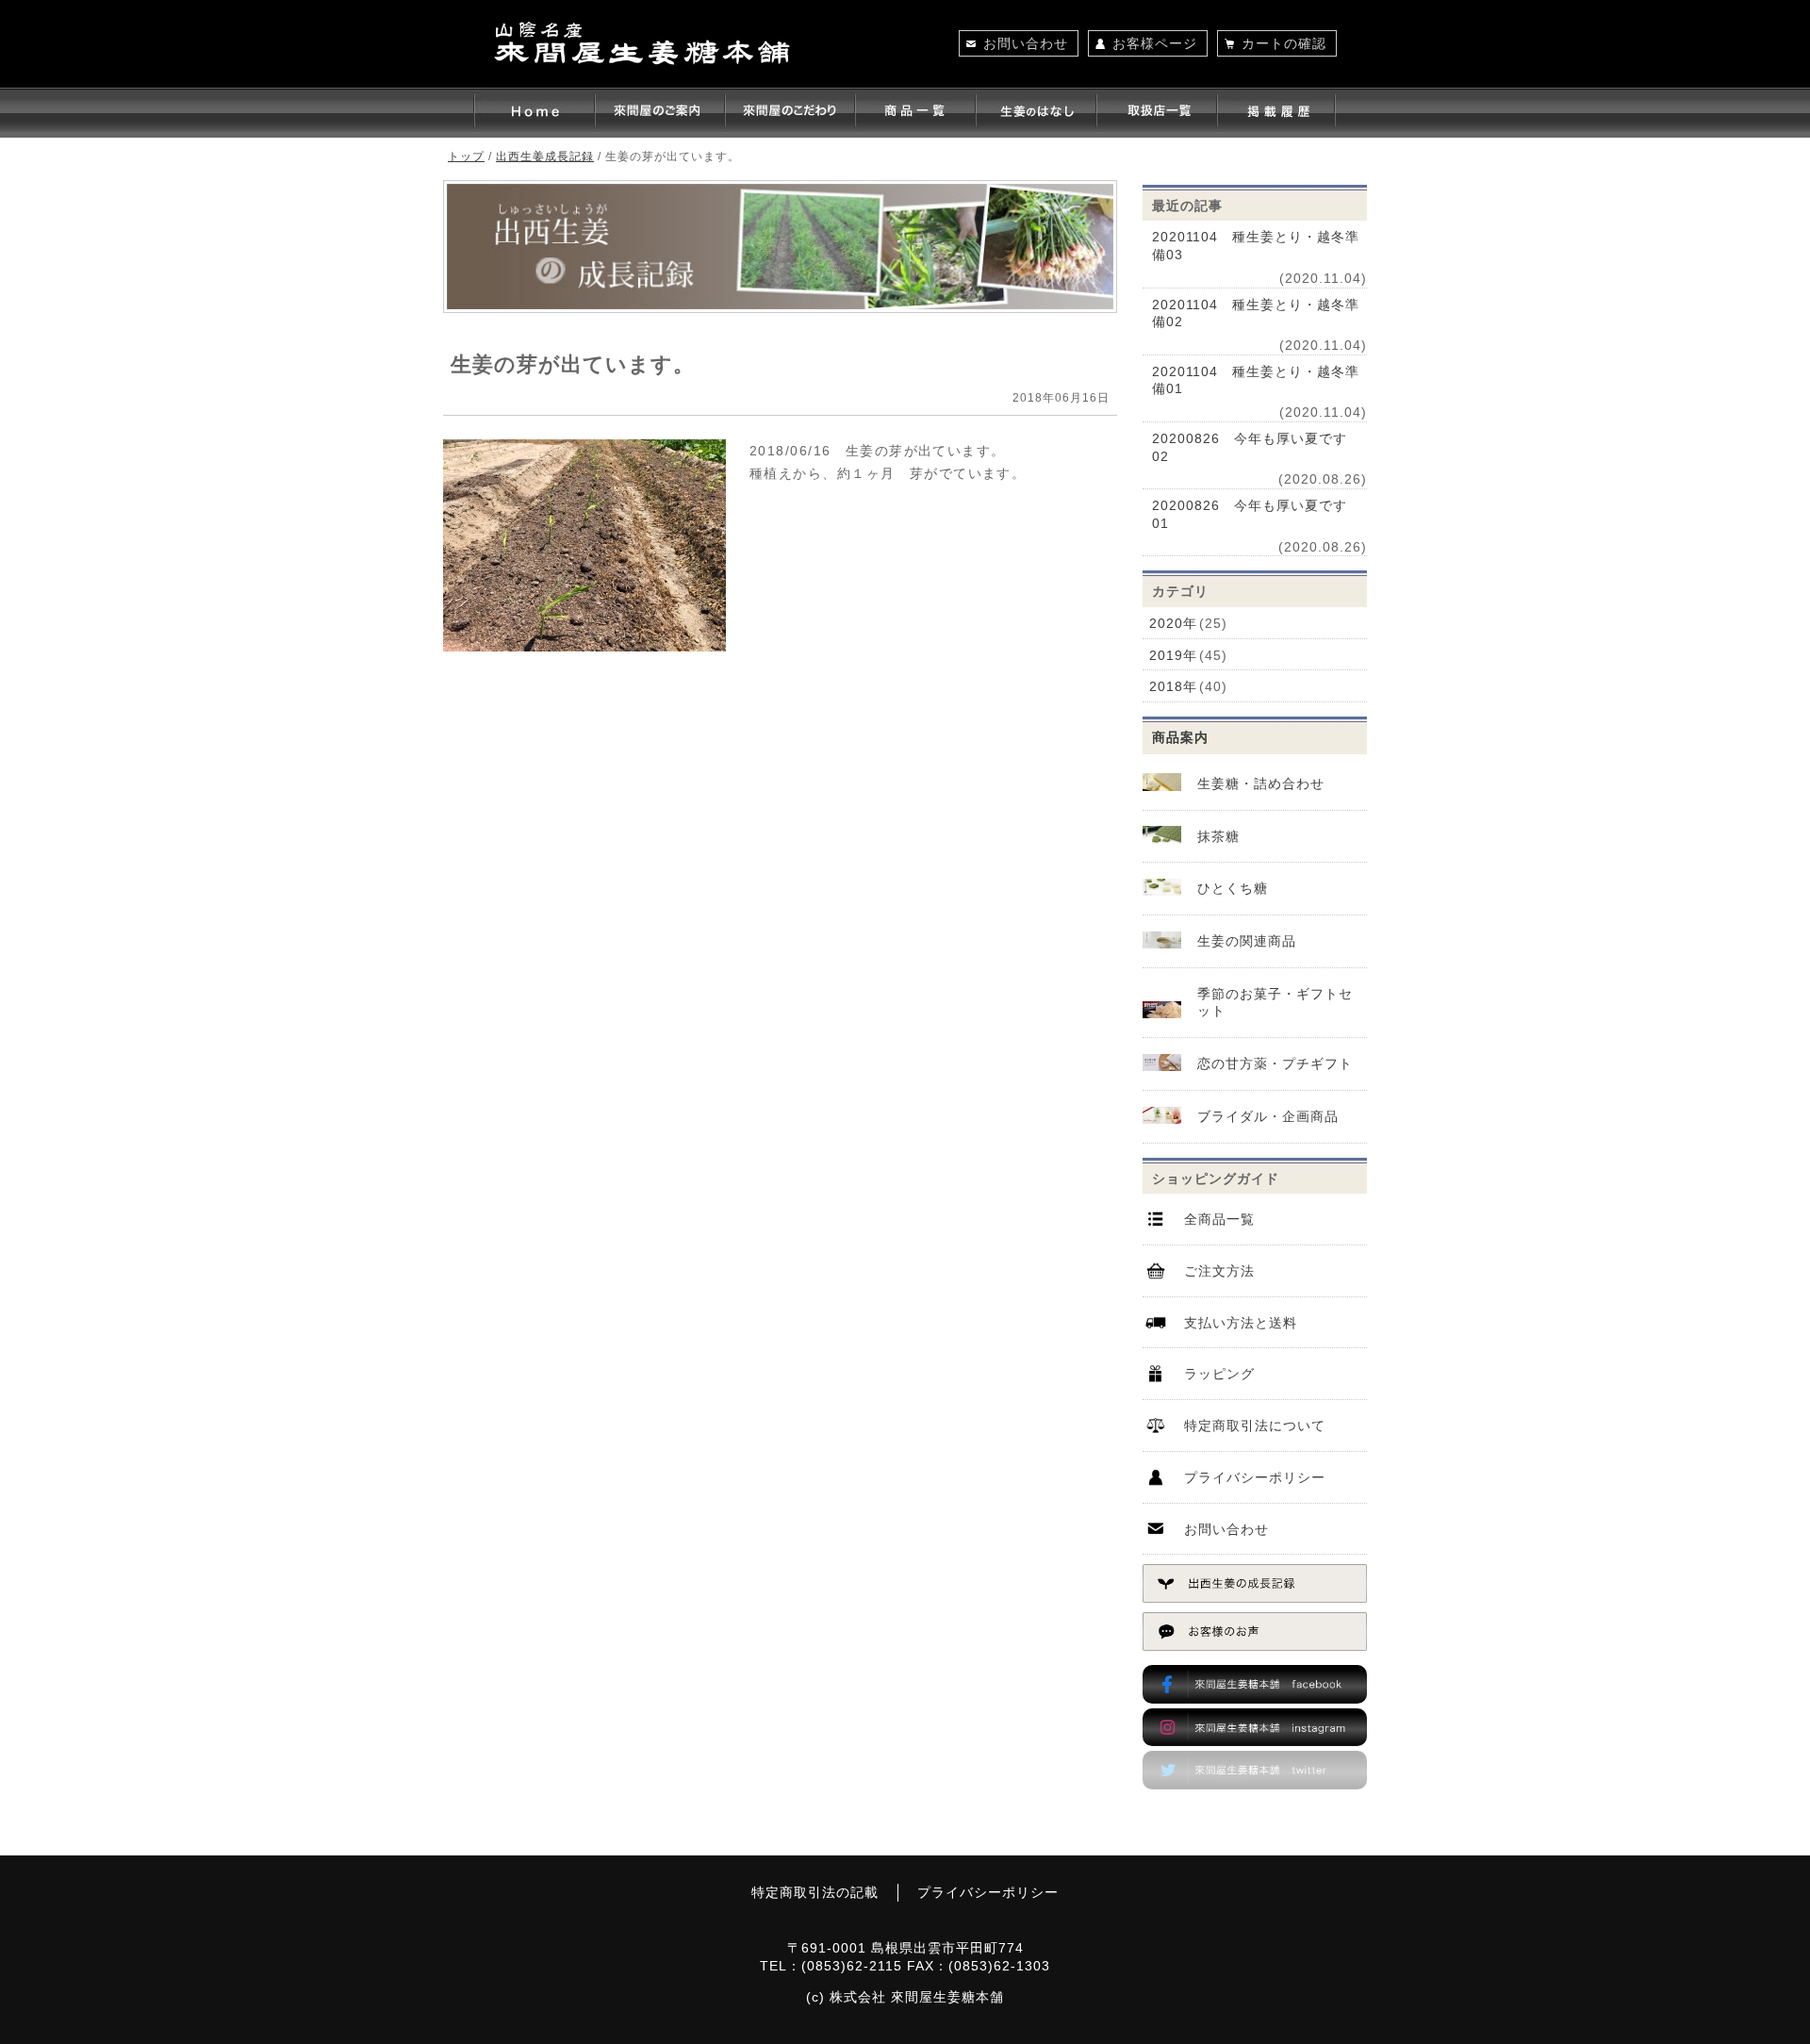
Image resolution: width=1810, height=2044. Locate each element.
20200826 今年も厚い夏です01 (1250, 514)
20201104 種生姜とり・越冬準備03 (1256, 246)
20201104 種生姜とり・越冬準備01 (1256, 380)
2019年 (1173, 655)
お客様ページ (1155, 43)
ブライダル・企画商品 (1268, 1116)
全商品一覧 (1219, 1219)
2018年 (1173, 686)
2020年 (1173, 623)
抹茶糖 (1218, 836)
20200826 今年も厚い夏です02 (1250, 447)
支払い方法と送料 (1241, 1323)
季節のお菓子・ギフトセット (1275, 1003)
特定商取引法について (1255, 1426)
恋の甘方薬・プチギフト (1275, 1063)
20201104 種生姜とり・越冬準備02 (1256, 313)
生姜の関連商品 (1247, 941)
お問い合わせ (1026, 43)
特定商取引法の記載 (815, 1892)
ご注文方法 (1219, 1271)
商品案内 (1180, 737)
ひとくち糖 (1233, 888)
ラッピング (1219, 1374)
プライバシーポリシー (1255, 1477)
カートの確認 (1284, 43)
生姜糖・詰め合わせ (1261, 783)
